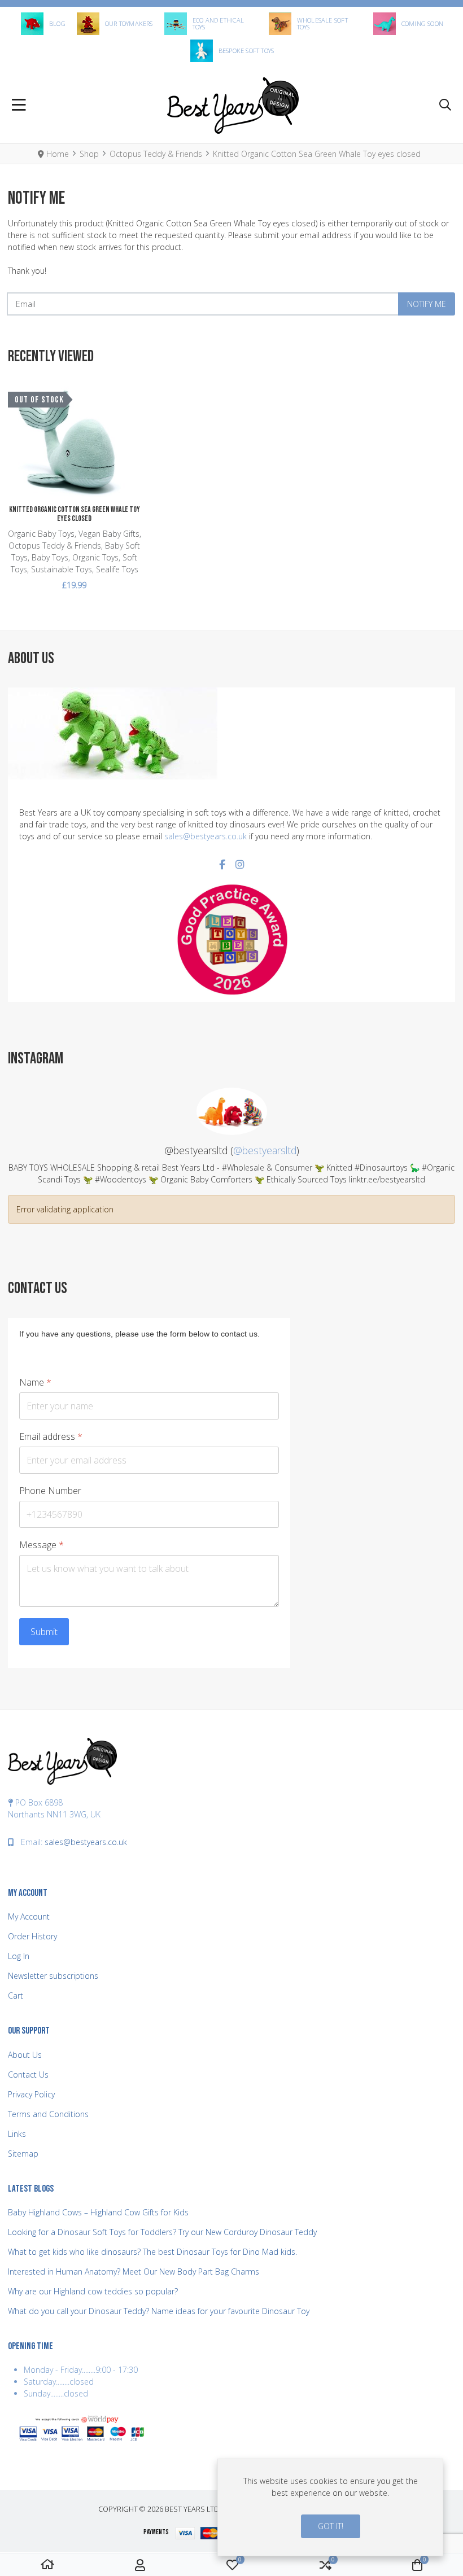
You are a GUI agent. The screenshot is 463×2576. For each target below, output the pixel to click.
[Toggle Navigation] (19, 106)
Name (35, 1383)
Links (17, 2134)
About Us (25, 2055)
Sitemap (23, 2154)
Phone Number (50, 1491)
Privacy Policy (31, 2094)
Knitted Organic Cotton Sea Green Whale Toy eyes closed (75, 514)
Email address (51, 1437)
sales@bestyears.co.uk (206, 836)
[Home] (47, 2565)
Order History (32, 1936)
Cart (16, 1995)
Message (42, 1545)
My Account (29, 1916)
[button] (445, 106)
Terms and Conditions (48, 2114)
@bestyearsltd (265, 1150)
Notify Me (427, 304)
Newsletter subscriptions (53, 1976)
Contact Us (28, 2075)
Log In (19, 1956)
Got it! (331, 2526)
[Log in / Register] (140, 2565)
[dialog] (330, 2507)
